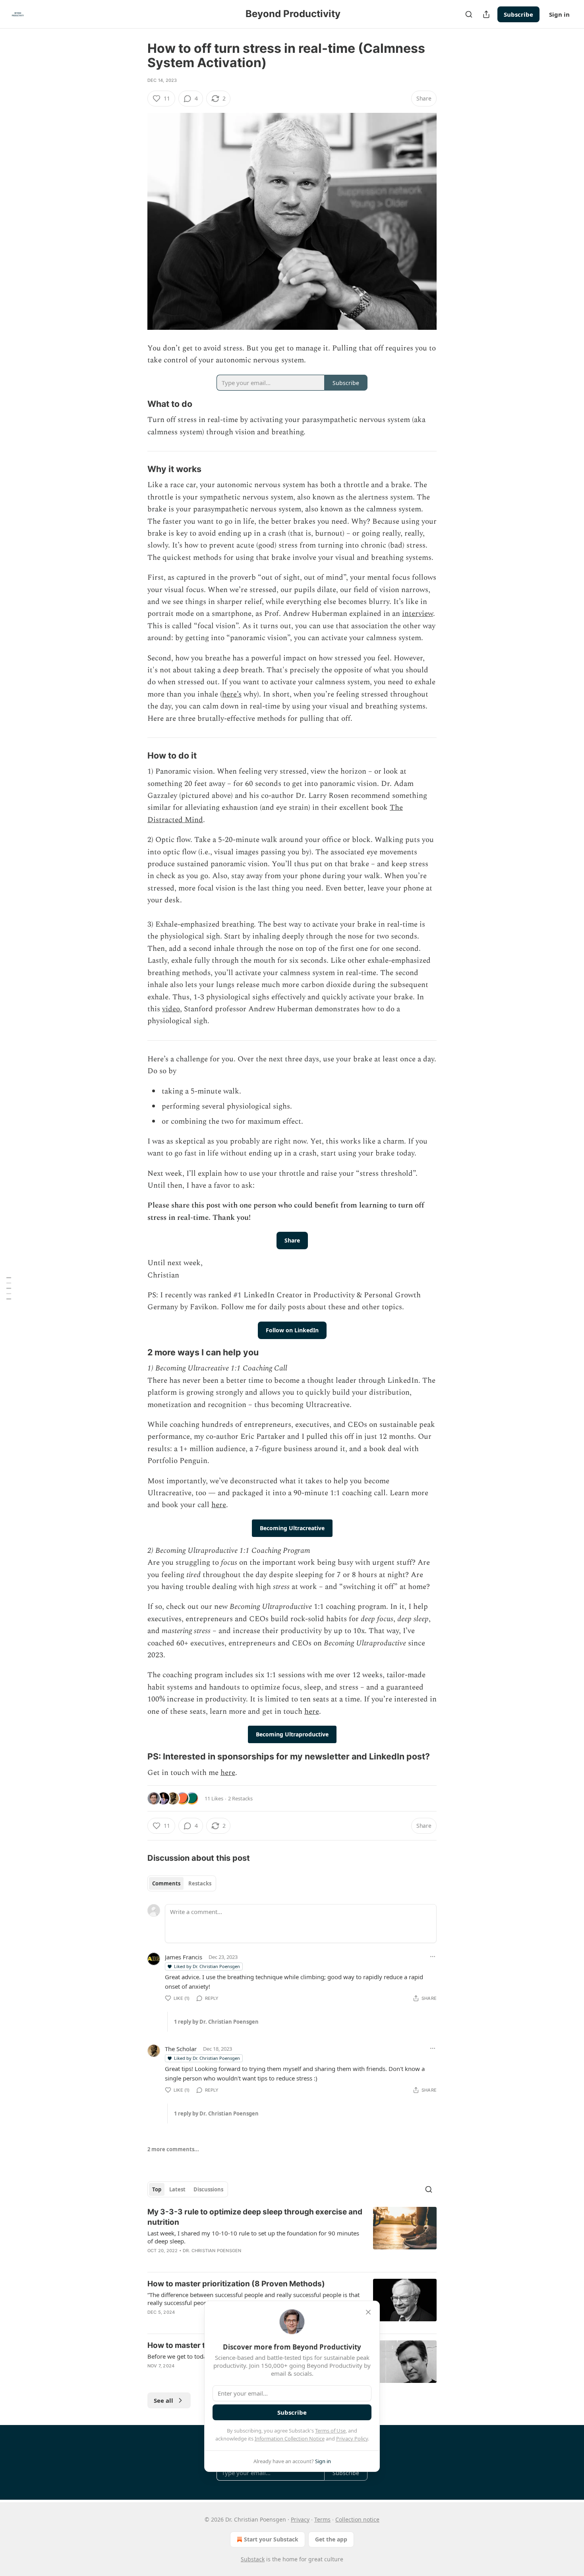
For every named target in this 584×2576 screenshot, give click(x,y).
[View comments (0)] (225, 2261)
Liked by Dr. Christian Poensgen (207, 1966)
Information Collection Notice (290, 2439)
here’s (232, 694)
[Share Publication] (486, 14)
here (219, 1505)
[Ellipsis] (433, 1957)
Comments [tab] (166, 1883)
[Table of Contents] (9, 1288)
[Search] (469, 14)
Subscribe (518, 14)
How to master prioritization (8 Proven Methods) (236, 2284)
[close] (368, 2312)
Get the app (331, 2539)
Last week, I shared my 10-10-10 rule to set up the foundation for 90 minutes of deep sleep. (253, 2237)
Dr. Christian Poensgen (212, 2251)
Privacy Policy (352, 2439)
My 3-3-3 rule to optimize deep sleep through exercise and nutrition (255, 2217)
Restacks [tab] (200, 1883)
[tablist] (182, 1883)
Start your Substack (271, 2539)
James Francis (184, 1957)
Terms (322, 2519)
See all (163, 2400)
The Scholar (181, 2049)
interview (418, 614)
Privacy (300, 2519)
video (171, 1009)
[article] (292, 2236)
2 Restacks (240, 1798)
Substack (253, 2559)
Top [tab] (157, 2189)
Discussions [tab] (208, 2189)
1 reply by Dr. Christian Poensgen (216, 2022)
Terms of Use (330, 2431)
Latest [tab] (177, 2189)
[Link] (136, 404)
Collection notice (357, 2519)
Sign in (559, 14)
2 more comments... (173, 2149)
